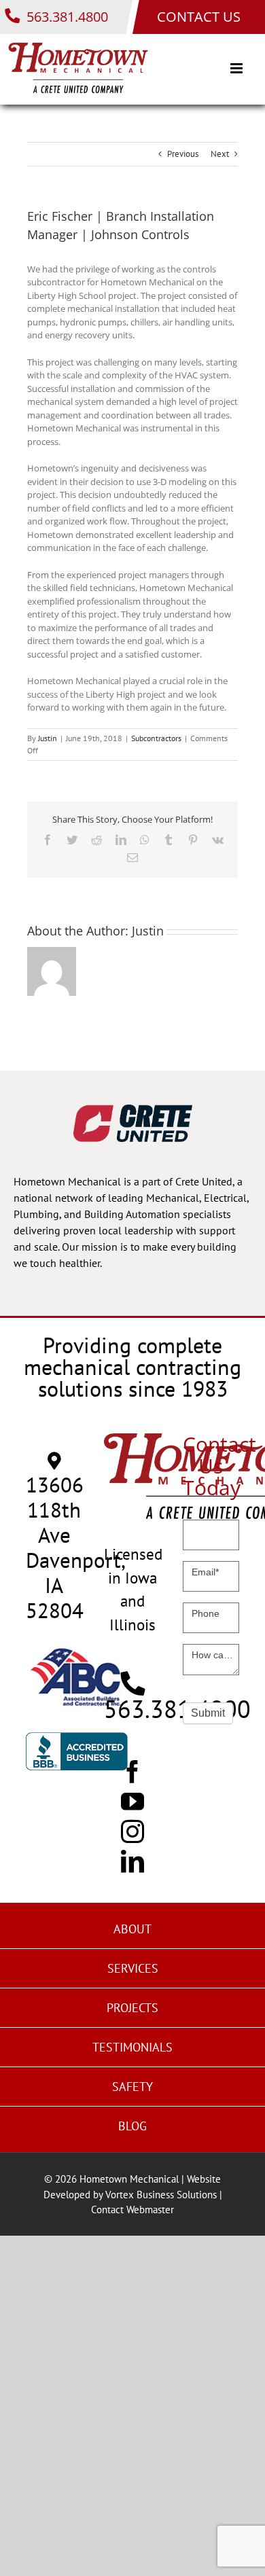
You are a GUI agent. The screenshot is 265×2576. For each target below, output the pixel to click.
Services (133, 1968)
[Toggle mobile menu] (237, 68)
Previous (183, 154)
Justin (48, 738)
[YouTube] (132, 1801)
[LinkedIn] (132, 1861)
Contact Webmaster (132, 2210)
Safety (132, 2087)
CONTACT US (199, 17)
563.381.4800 (66, 17)
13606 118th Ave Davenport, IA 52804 (76, 1548)
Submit (208, 1713)
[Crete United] (133, 1111)
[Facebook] (132, 1771)
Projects (132, 2008)
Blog (132, 2126)
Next (220, 154)
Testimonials (132, 2047)
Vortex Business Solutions (161, 2195)
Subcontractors (156, 738)
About (132, 1929)
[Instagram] (132, 1831)
